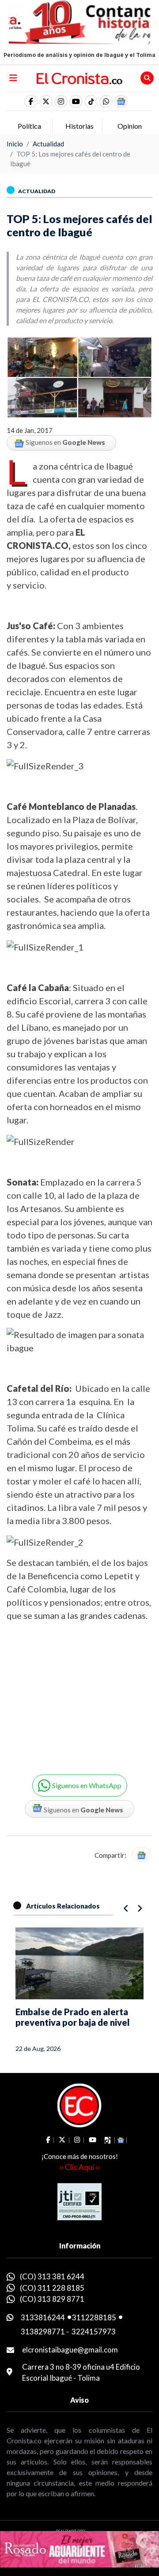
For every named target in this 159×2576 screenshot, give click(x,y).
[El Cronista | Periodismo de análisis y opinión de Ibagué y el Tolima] (79, 78)
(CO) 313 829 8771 (52, 2299)
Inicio (15, 144)
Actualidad (48, 144)
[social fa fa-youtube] (76, 101)
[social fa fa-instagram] (61, 101)
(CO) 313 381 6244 (52, 2276)
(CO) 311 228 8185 (52, 2288)
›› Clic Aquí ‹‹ (79, 2167)
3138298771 (43, 2332)
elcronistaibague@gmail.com (70, 2350)
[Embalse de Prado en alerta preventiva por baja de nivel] (79, 1963)
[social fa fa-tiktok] (91, 101)
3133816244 (43, 2317)
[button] (106, 101)
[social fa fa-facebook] (31, 101)
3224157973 (94, 2332)
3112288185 (94, 2317)
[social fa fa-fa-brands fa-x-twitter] (46, 101)
